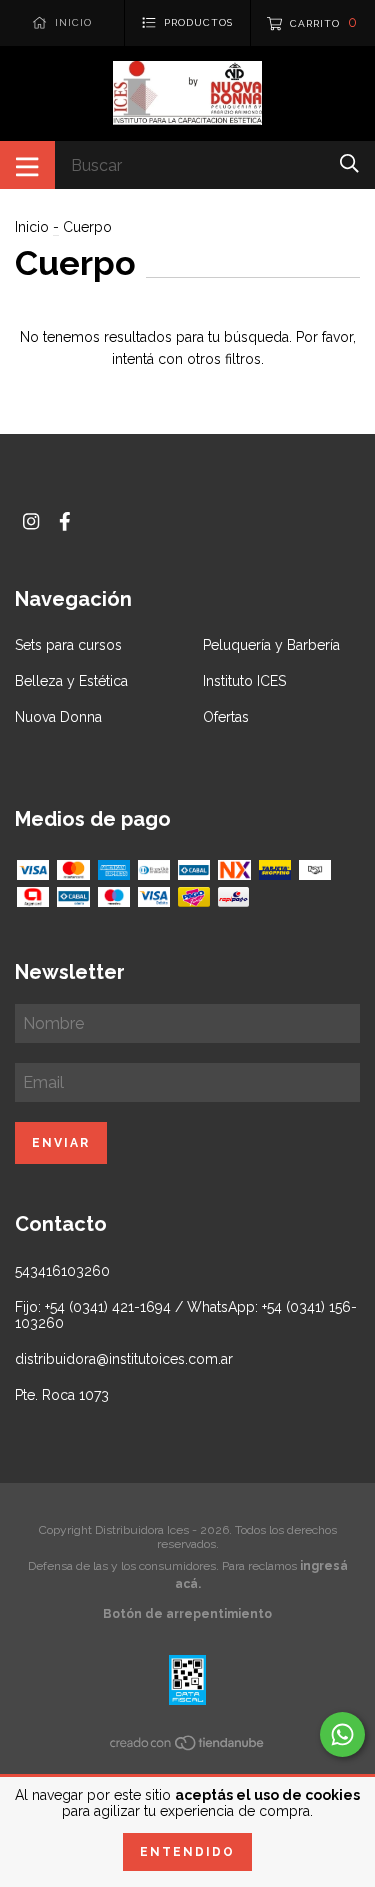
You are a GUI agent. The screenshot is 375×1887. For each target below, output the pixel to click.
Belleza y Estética (71, 681)
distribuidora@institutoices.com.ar (124, 1359)
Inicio (32, 227)
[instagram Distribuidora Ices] (31, 521)
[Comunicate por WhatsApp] (342, 1734)
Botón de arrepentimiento (187, 1614)
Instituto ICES (244, 681)
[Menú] (27, 165)
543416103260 (62, 1271)
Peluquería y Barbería (271, 645)
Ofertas (226, 717)
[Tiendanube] (188, 1746)
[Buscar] (349, 163)
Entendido (187, 1852)
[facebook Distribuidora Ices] (65, 521)
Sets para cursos (68, 645)
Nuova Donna (58, 717)
